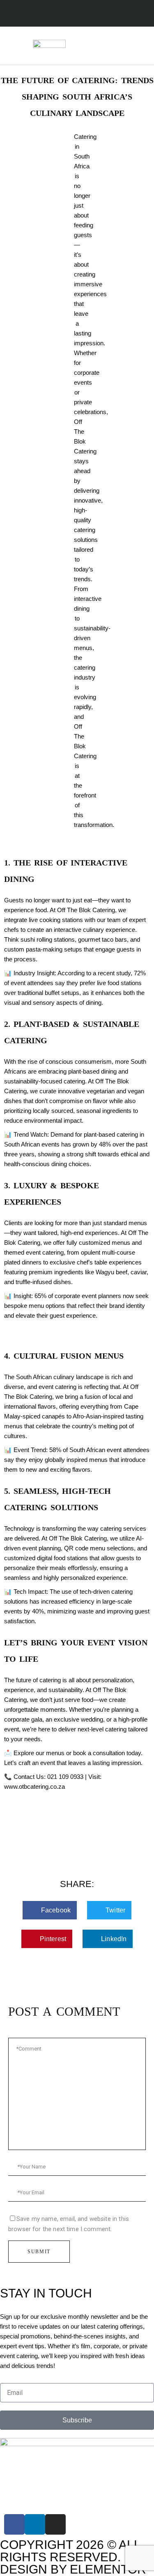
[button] (117, 46)
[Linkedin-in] (35, 2524)
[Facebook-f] (40, 14)
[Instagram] (56, 14)
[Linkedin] (72, 14)
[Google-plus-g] (88, 14)
